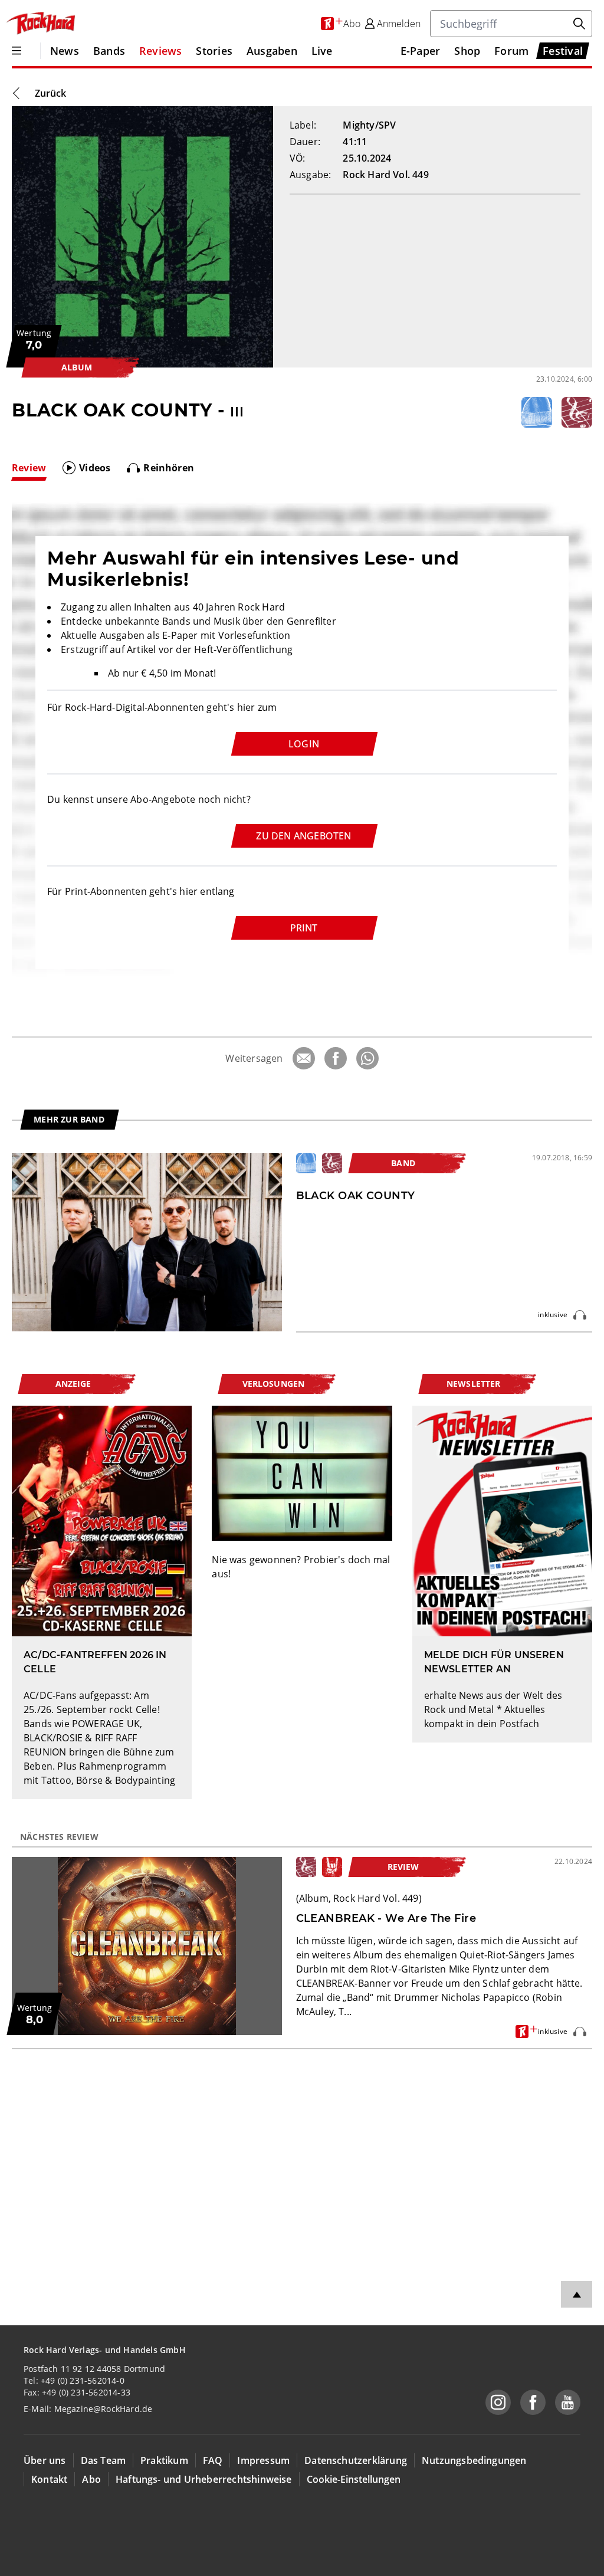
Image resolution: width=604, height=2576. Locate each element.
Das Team (104, 2460)
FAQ (213, 2460)
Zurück (50, 93)
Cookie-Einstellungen (354, 2479)
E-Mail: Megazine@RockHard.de (88, 2409)
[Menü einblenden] (17, 51)
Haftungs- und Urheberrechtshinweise (204, 2479)
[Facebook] (336, 1058)
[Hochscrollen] (577, 2294)
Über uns (45, 2460)
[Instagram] (498, 2402)
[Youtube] (568, 2402)
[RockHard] (40, 24)
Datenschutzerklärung (356, 2460)
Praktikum (164, 2460)
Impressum (263, 2460)
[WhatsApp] (367, 1058)
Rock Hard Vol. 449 (385, 175)
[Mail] (304, 1058)
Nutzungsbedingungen (474, 2460)
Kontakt (49, 2479)
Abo (91, 2479)
